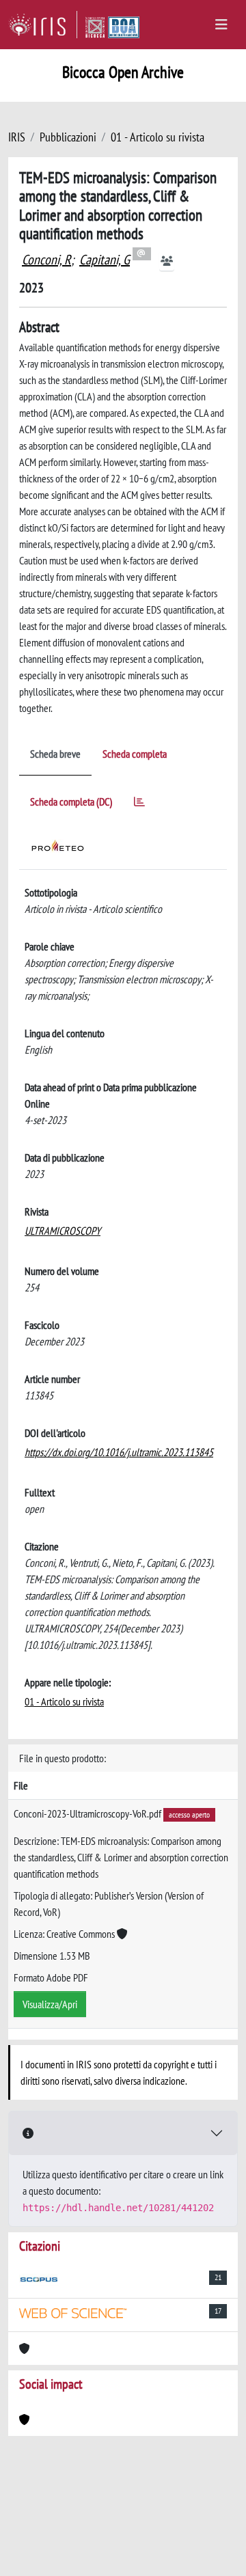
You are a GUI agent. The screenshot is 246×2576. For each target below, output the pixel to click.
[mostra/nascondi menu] (221, 25)
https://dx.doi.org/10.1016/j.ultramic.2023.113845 (119, 1452)
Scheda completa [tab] (135, 754)
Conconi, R (46, 260)
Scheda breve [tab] (55, 754)
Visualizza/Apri (50, 2004)
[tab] (139, 804)
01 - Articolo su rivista (158, 137)
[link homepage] (43, 25)
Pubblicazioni (68, 137)
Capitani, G (105, 260)
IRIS (17, 137)
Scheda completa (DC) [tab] (71, 801)
